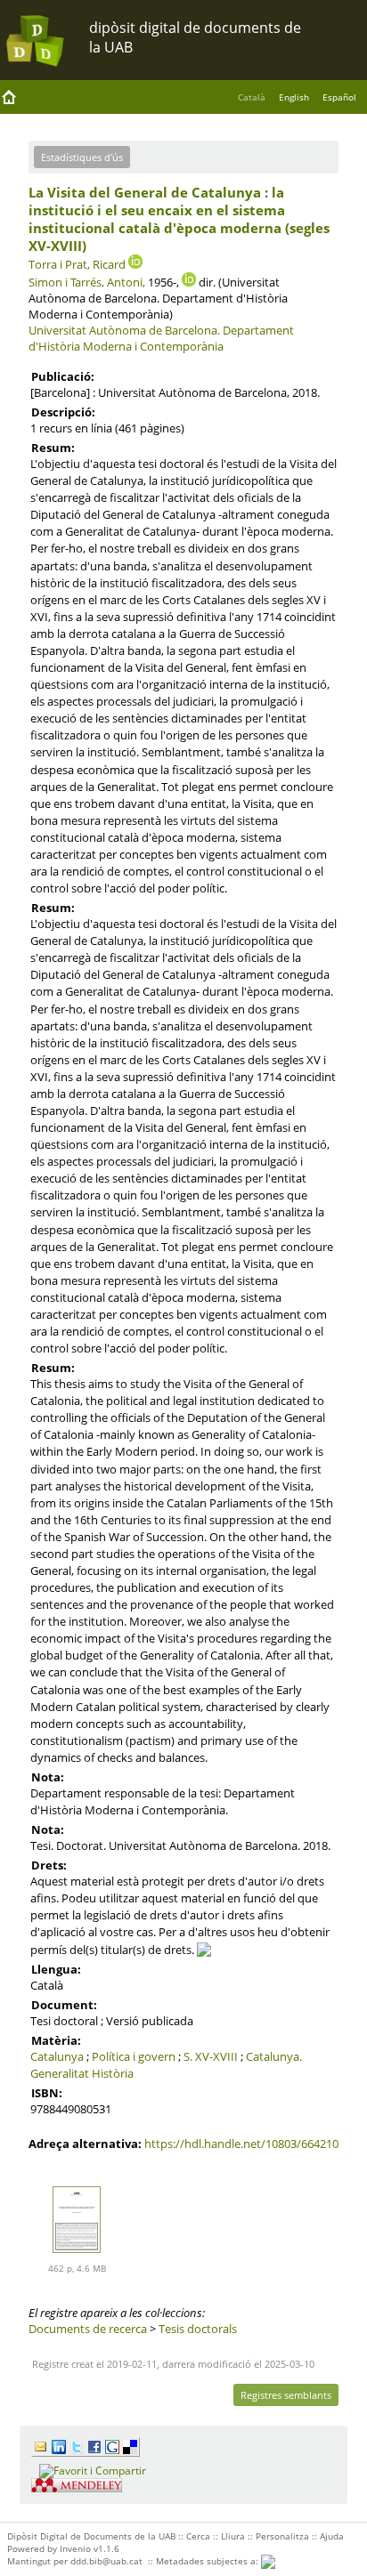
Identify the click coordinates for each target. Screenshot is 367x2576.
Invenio (75, 2548)
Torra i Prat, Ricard (77, 264)
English (294, 97)
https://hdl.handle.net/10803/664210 (241, 2144)
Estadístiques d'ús (82, 157)
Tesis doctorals (198, 2329)
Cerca (198, 2536)
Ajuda (332, 2536)
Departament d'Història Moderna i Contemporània (161, 338)
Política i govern (134, 2056)
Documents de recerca (88, 2329)
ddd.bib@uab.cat (106, 2561)
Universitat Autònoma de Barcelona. (124, 330)
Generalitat (60, 2073)
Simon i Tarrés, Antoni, (87, 282)
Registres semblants (286, 2395)
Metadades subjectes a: (208, 2561)
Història (113, 2073)
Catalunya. (274, 2056)
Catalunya (57, 2056)
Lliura (233, 2536)
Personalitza (282, 2536)
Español (339, 97)
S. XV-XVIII (211, 2056)
